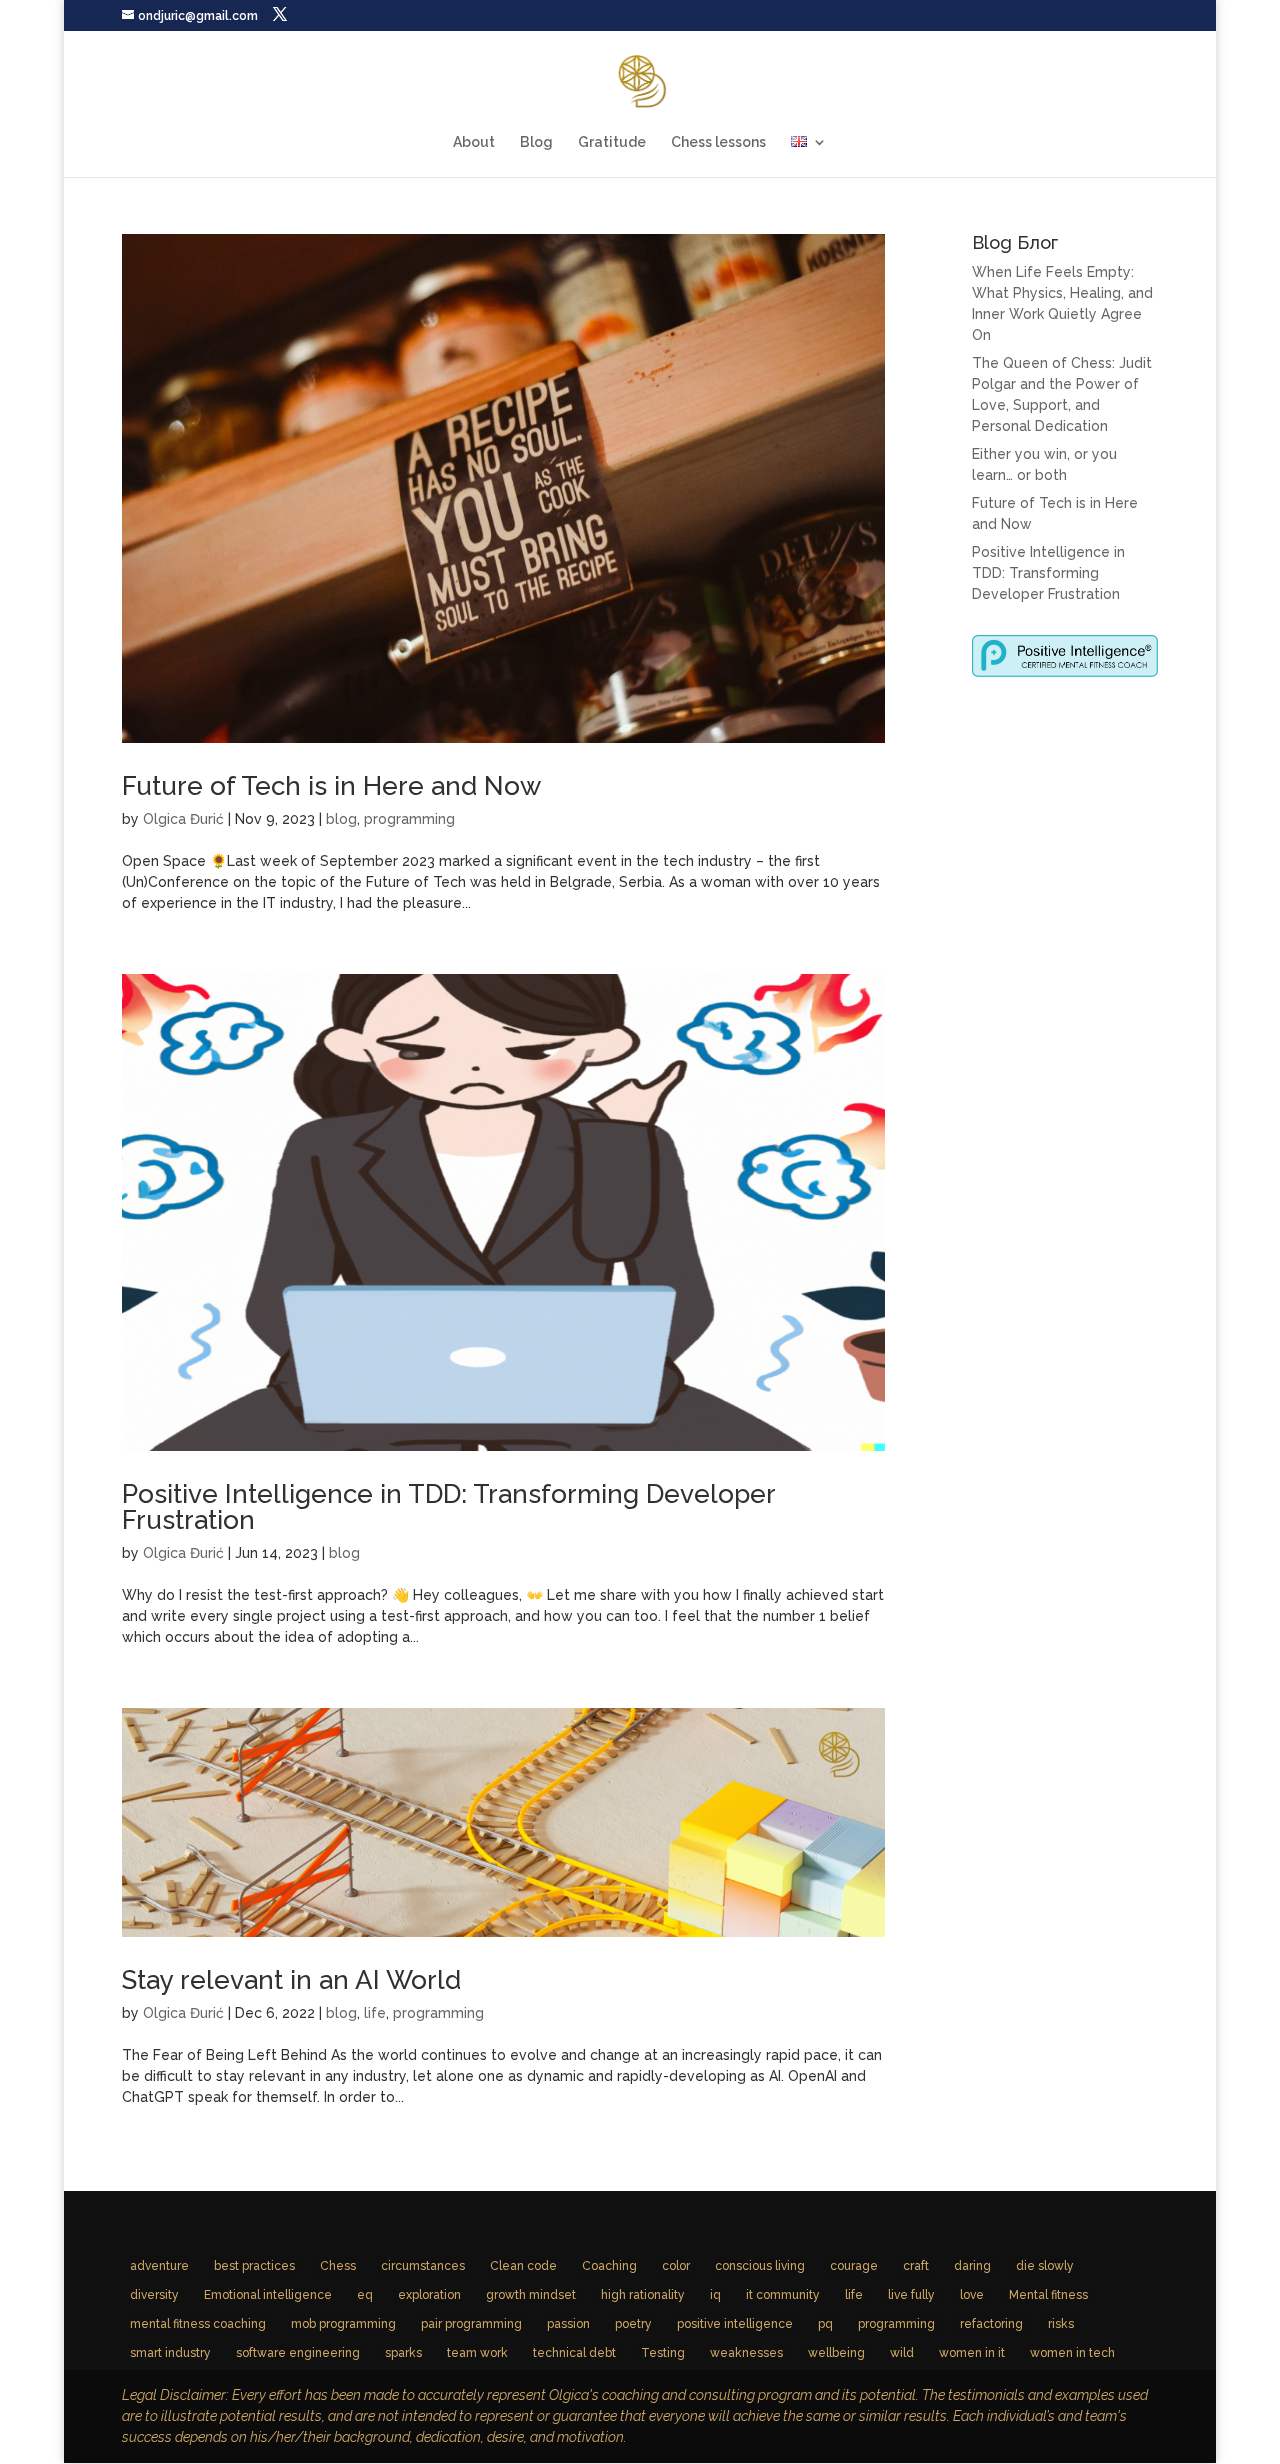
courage (854, 2266)
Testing (663, 2353)
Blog (536, 142)
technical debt (574, 2353)
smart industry (170, 2353)
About (474, 142)
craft (916, 2266)
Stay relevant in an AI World (291, 1980)
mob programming (343, 2324)
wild (902, 2353)
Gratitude (612, 142)
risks (1061, 2324)
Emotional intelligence (268, 2295)
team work (477, 2353)
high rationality (643, 2295)
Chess (338, 2266)
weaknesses (746, 2353)
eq (365, 2295)
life (375, 2013)
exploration (429, 2295)
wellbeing (836, 2353)
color (676, 2266)
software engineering (298, 2353)
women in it (972, 2353)
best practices (254, 2266)
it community (783, 2295)
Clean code (523, 2266)
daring (972, 2266)
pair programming (471, 2324)
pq (825, 2324)
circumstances (423, 2266)
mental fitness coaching (198, 2324)
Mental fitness (1048, 2295)
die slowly (1045, 2266)
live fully (911, 2295)
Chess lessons (718, 142)
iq (715, 2295)
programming (409, 819)
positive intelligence (735, 2324)
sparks (403, 2353)
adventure (159, 2266)
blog (341, 819)
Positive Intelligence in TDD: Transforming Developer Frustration (448, 1507)
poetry (633, 2324)
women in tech (1072, 2353)
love (972, 2295)
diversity (154, 2295)
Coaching (609, 2266)
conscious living (760, 2266)
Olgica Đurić (183, 819)
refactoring (991, 2324)
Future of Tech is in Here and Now (331, 786)
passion (568, 2324)
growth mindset (531, 2295)
